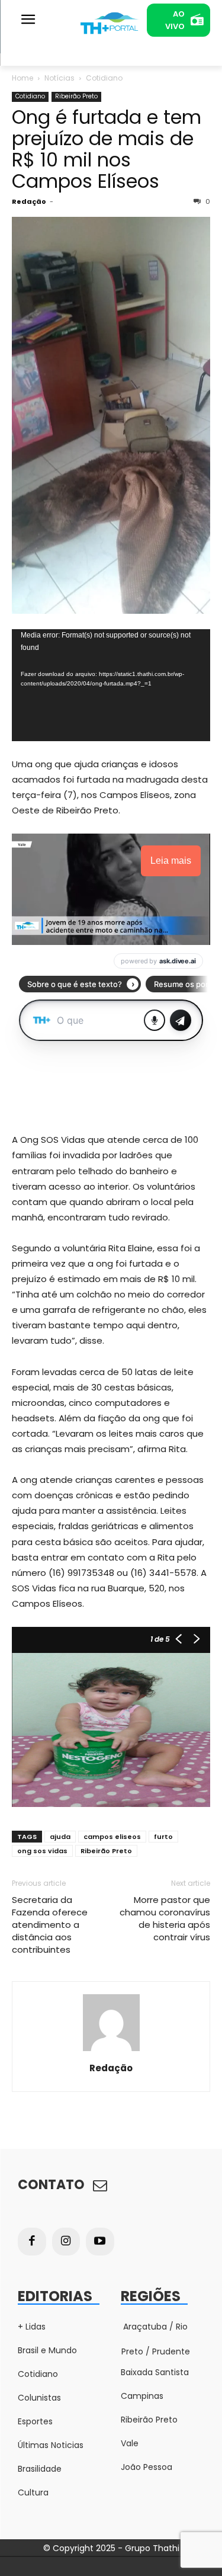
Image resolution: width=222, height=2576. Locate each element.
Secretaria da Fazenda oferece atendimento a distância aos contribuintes (50, 1925)
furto (163, 1837)
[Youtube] (100, 2242)
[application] (111, 685)
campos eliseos (112, 1837)
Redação (29, 201)
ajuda (60, 1837)
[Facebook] (32, 2242)
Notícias (59, 78)
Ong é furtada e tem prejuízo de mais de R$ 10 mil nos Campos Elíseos (107, 149)
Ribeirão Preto (76, 96)
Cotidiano (104, 78)
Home (22, 78)
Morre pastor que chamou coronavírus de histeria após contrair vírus (165, 1918)
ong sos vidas (42, 1851)
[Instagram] (66, 2242)
